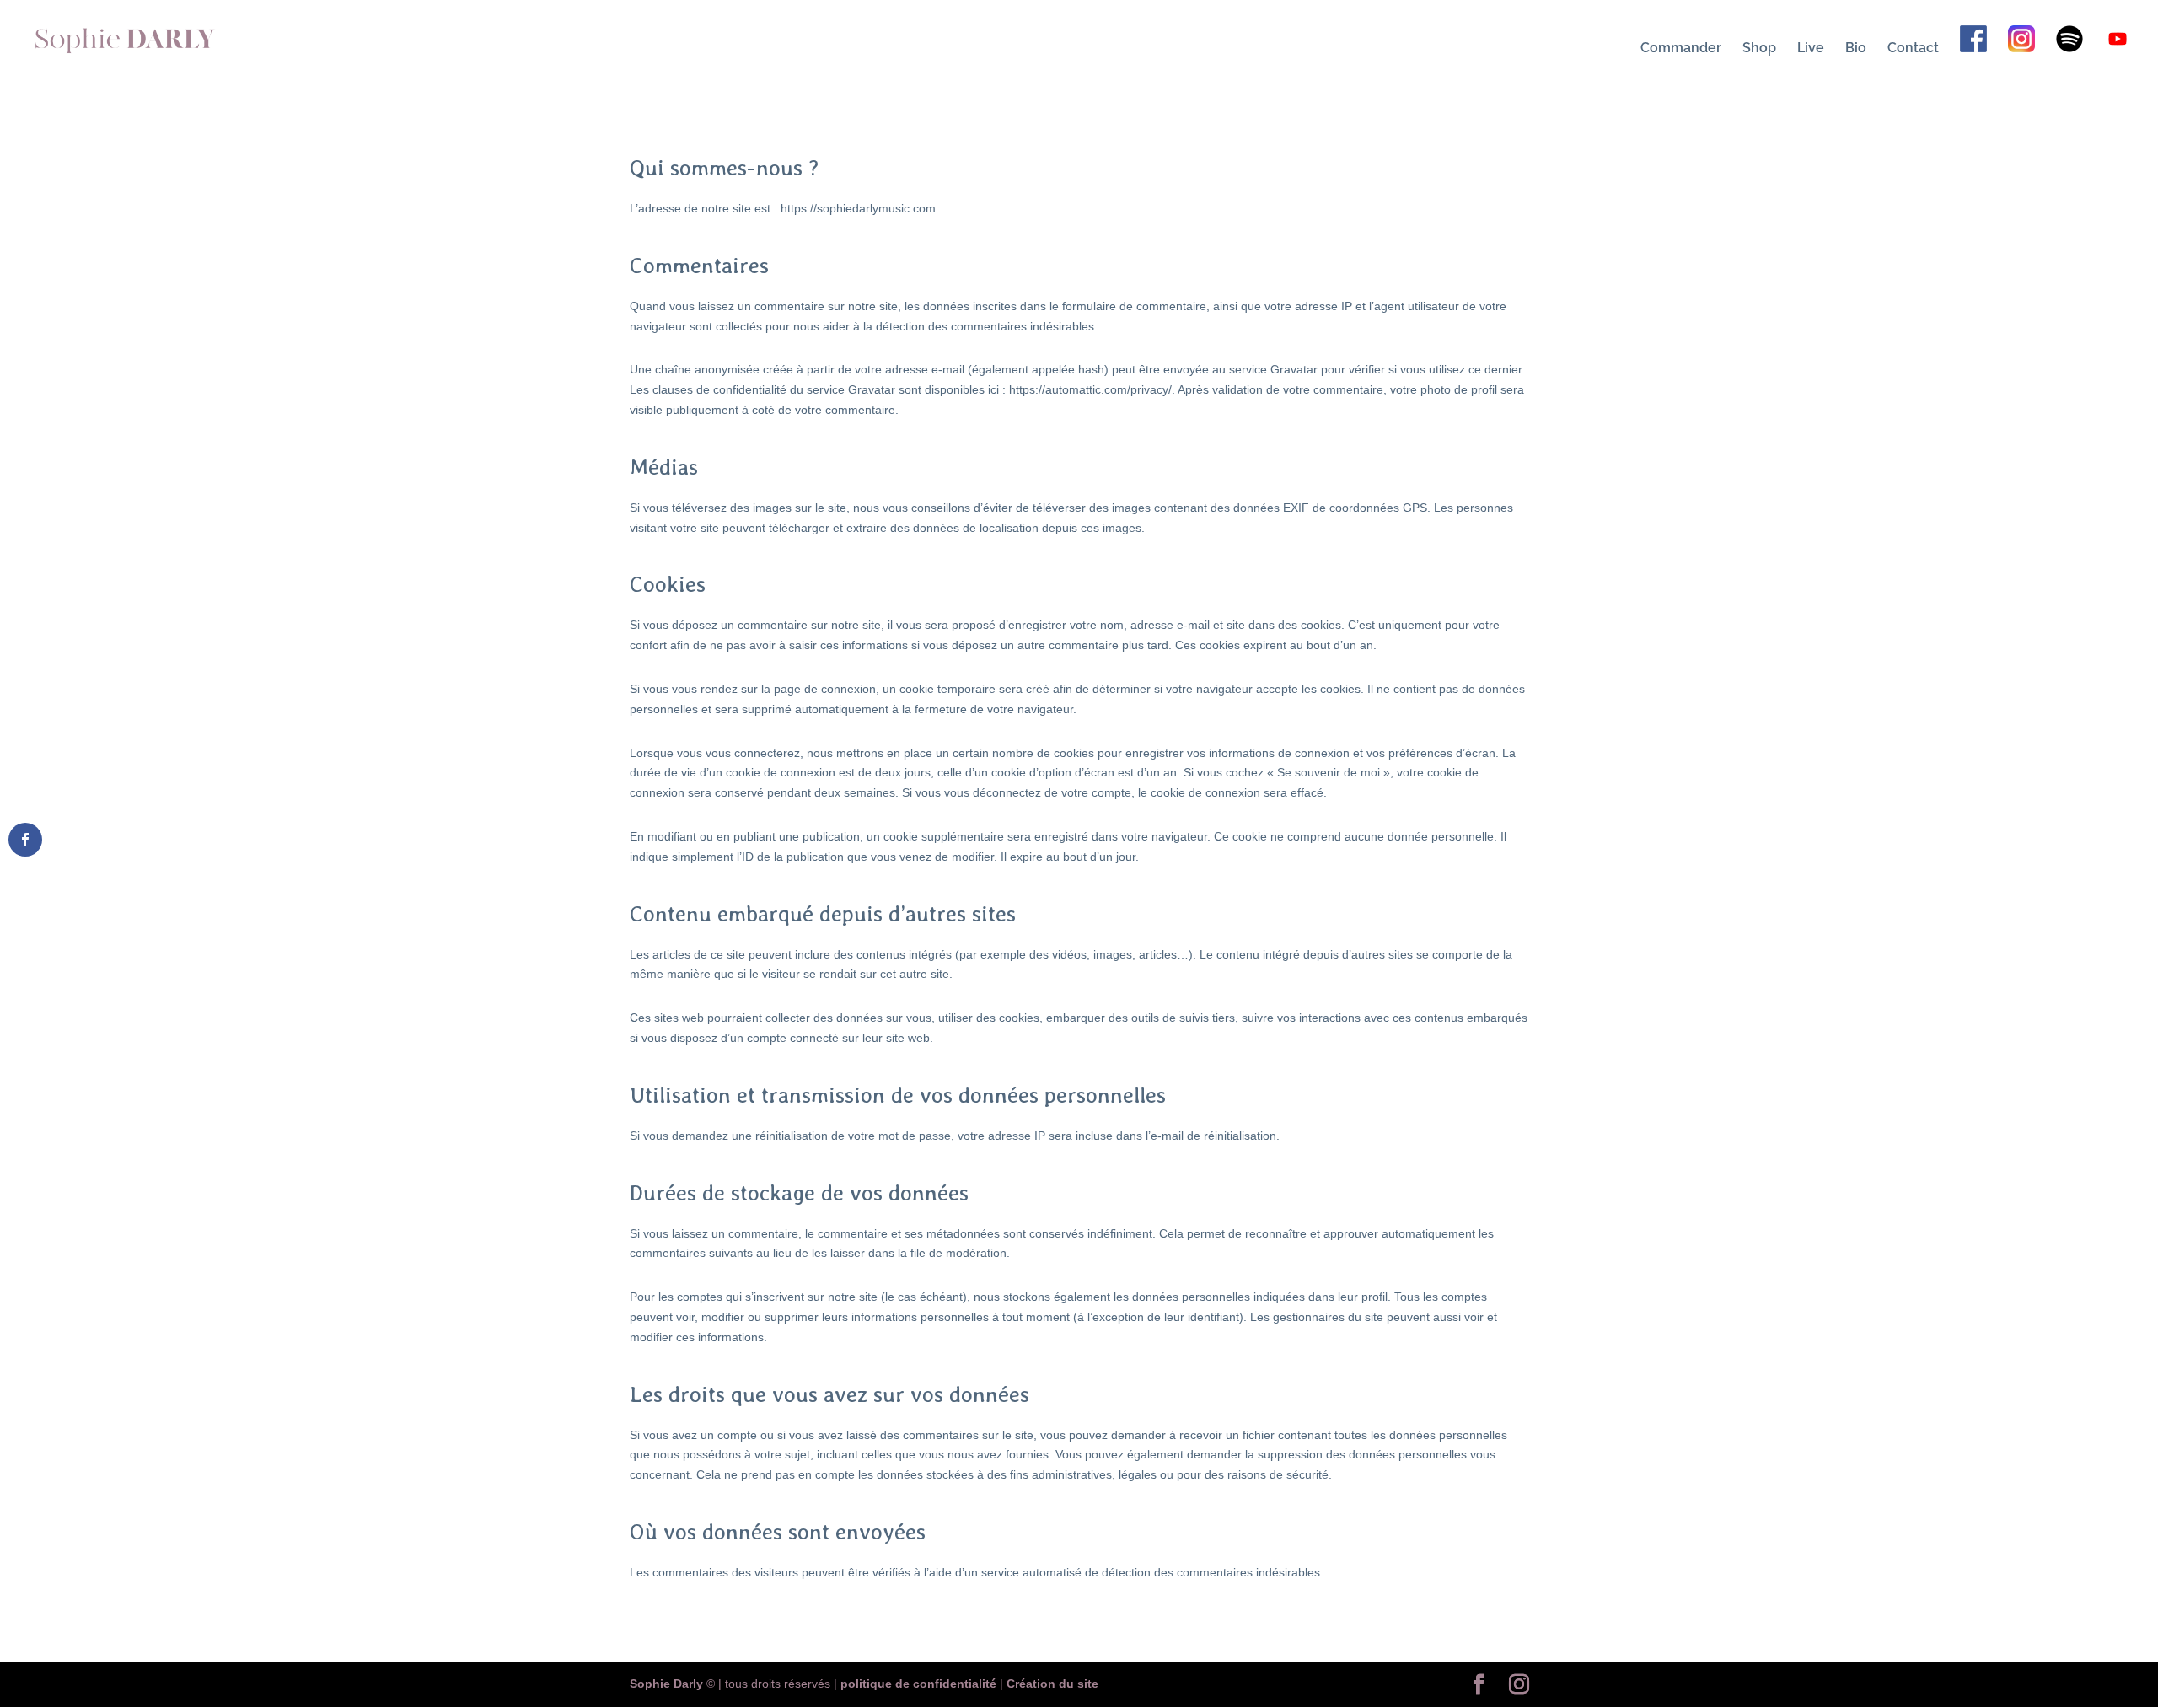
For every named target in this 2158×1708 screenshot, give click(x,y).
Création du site (1052, 1684)
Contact (1913, 49)
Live (1811, 49)
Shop (1759, 49)
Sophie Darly (666, 1684)
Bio (1856, 49)
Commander (1681, 49)
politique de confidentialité (918, 1684)
